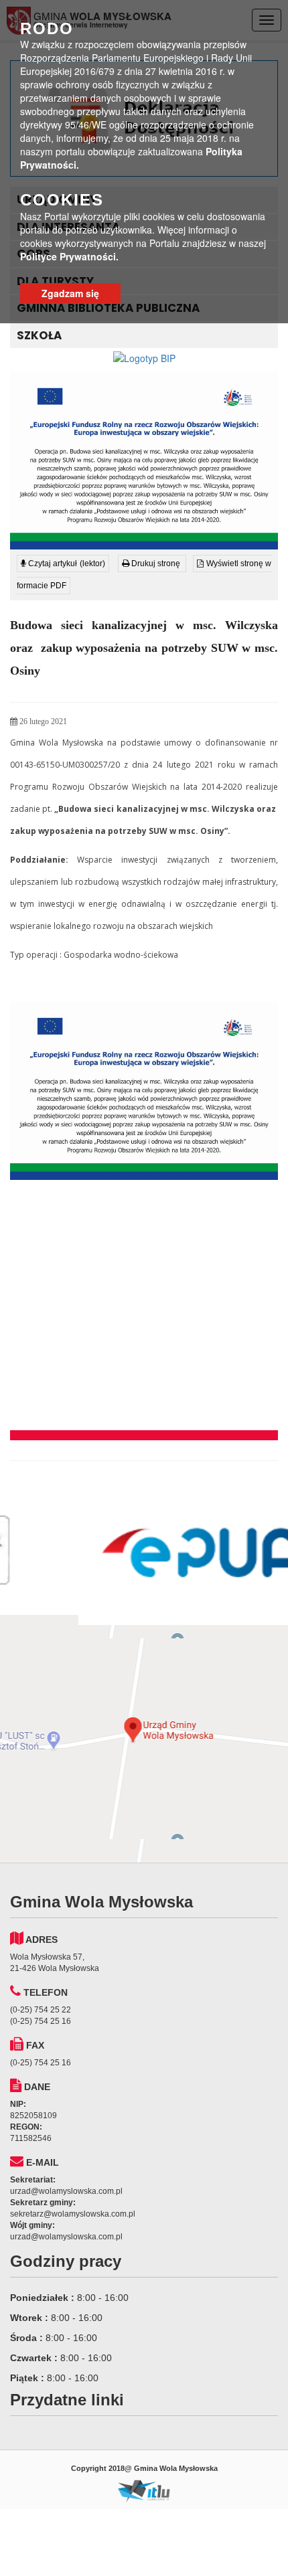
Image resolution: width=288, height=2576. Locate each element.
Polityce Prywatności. (69, 256)
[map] (144, 1739)
